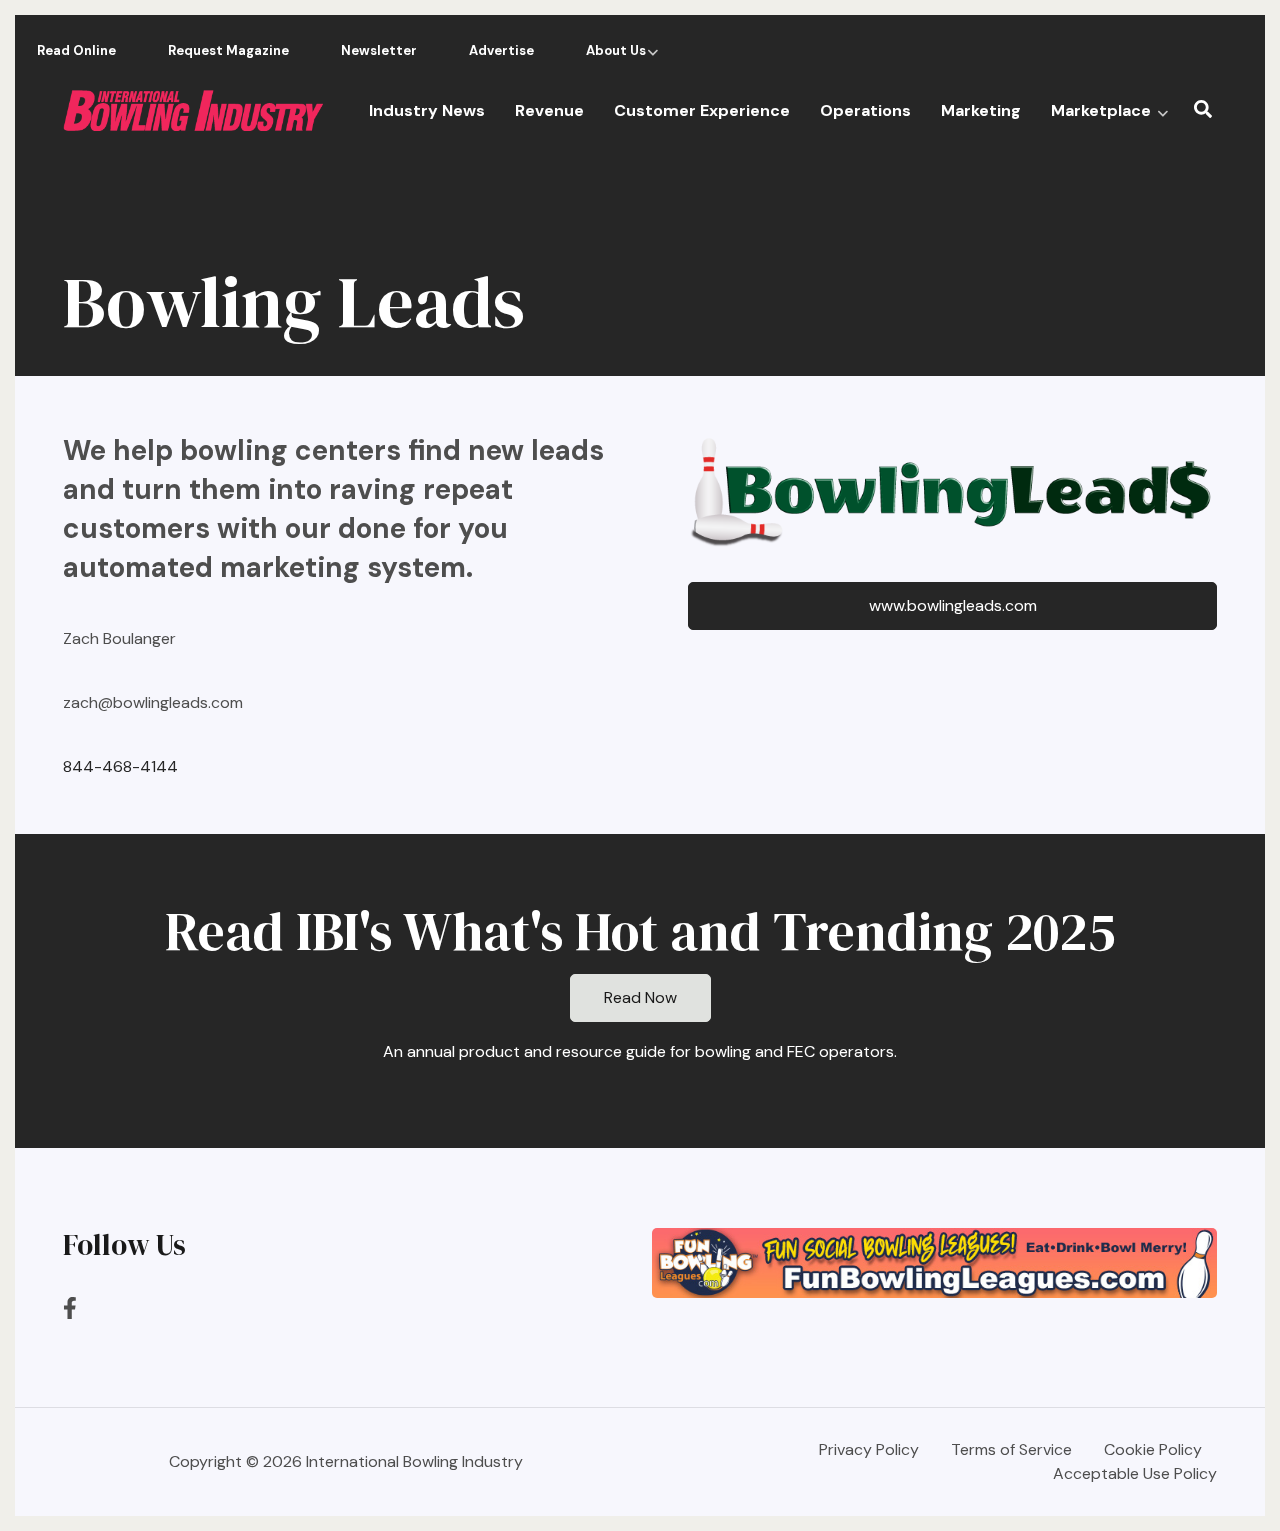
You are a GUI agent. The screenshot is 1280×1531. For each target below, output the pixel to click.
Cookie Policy (1153, 1450)
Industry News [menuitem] (427, 110)
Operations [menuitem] (865, 110)
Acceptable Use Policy (1135, 1474)
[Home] (193, 109)
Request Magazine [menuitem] (228, 50)
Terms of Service (1011, 1450)
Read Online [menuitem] (76, 50)
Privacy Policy (869, 1450)
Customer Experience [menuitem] (702, 110)
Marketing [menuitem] (981, 110)
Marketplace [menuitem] (1109, 118)
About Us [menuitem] (611, 56)
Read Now (640, 997)
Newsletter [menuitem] (379, 50)
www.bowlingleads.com (953, 605)
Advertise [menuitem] (501, 50)
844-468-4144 (120, 766)
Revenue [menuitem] (549, 110)
